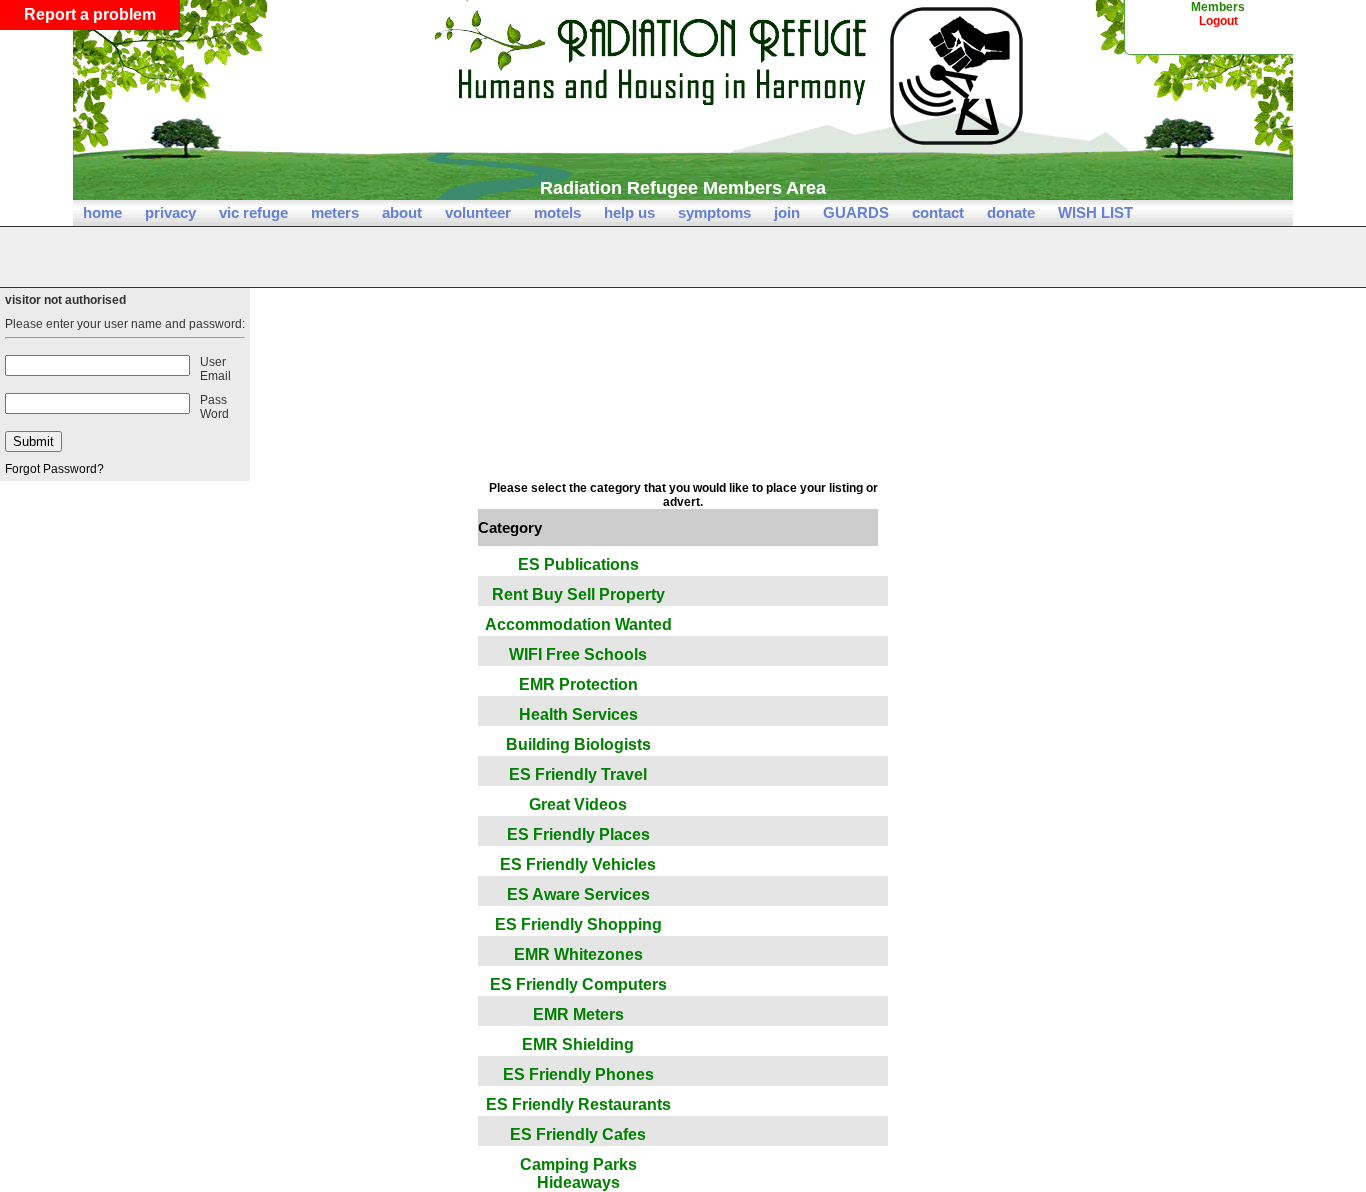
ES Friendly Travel (578, 774)
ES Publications (578, 564)
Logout (1218, 21)
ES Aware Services (578, 894)
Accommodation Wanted (578, 624)
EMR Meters (578, 1014)
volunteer (478, 212)
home (102, 212)
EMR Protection (578, 684)
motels (557, 212)
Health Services (578, 714)
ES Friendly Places (578, 834)
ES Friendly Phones (578, 1074)
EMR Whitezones (578, 954)
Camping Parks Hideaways (578, 1173)
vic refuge (253, 212)
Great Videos (578, 804)
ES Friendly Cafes (578, 1134)
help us (629, 212)
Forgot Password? (54, 469)
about (402, 212)
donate (1011, 212)
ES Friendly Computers (578, 984)
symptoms (714, 212)
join (787, 212)
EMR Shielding (578, 1044)
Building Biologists (578, 744)
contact (938, 212)
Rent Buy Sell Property (578, 594)
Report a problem (90, 14)
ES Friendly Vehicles (578, 864)
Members (1218, 7)
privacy (170, 212)
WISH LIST (1095, 212)
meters (335, 212)
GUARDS (856, 212)
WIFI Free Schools (578, 654)
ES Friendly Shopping (578, 924)
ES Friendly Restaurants (578, 1104)
